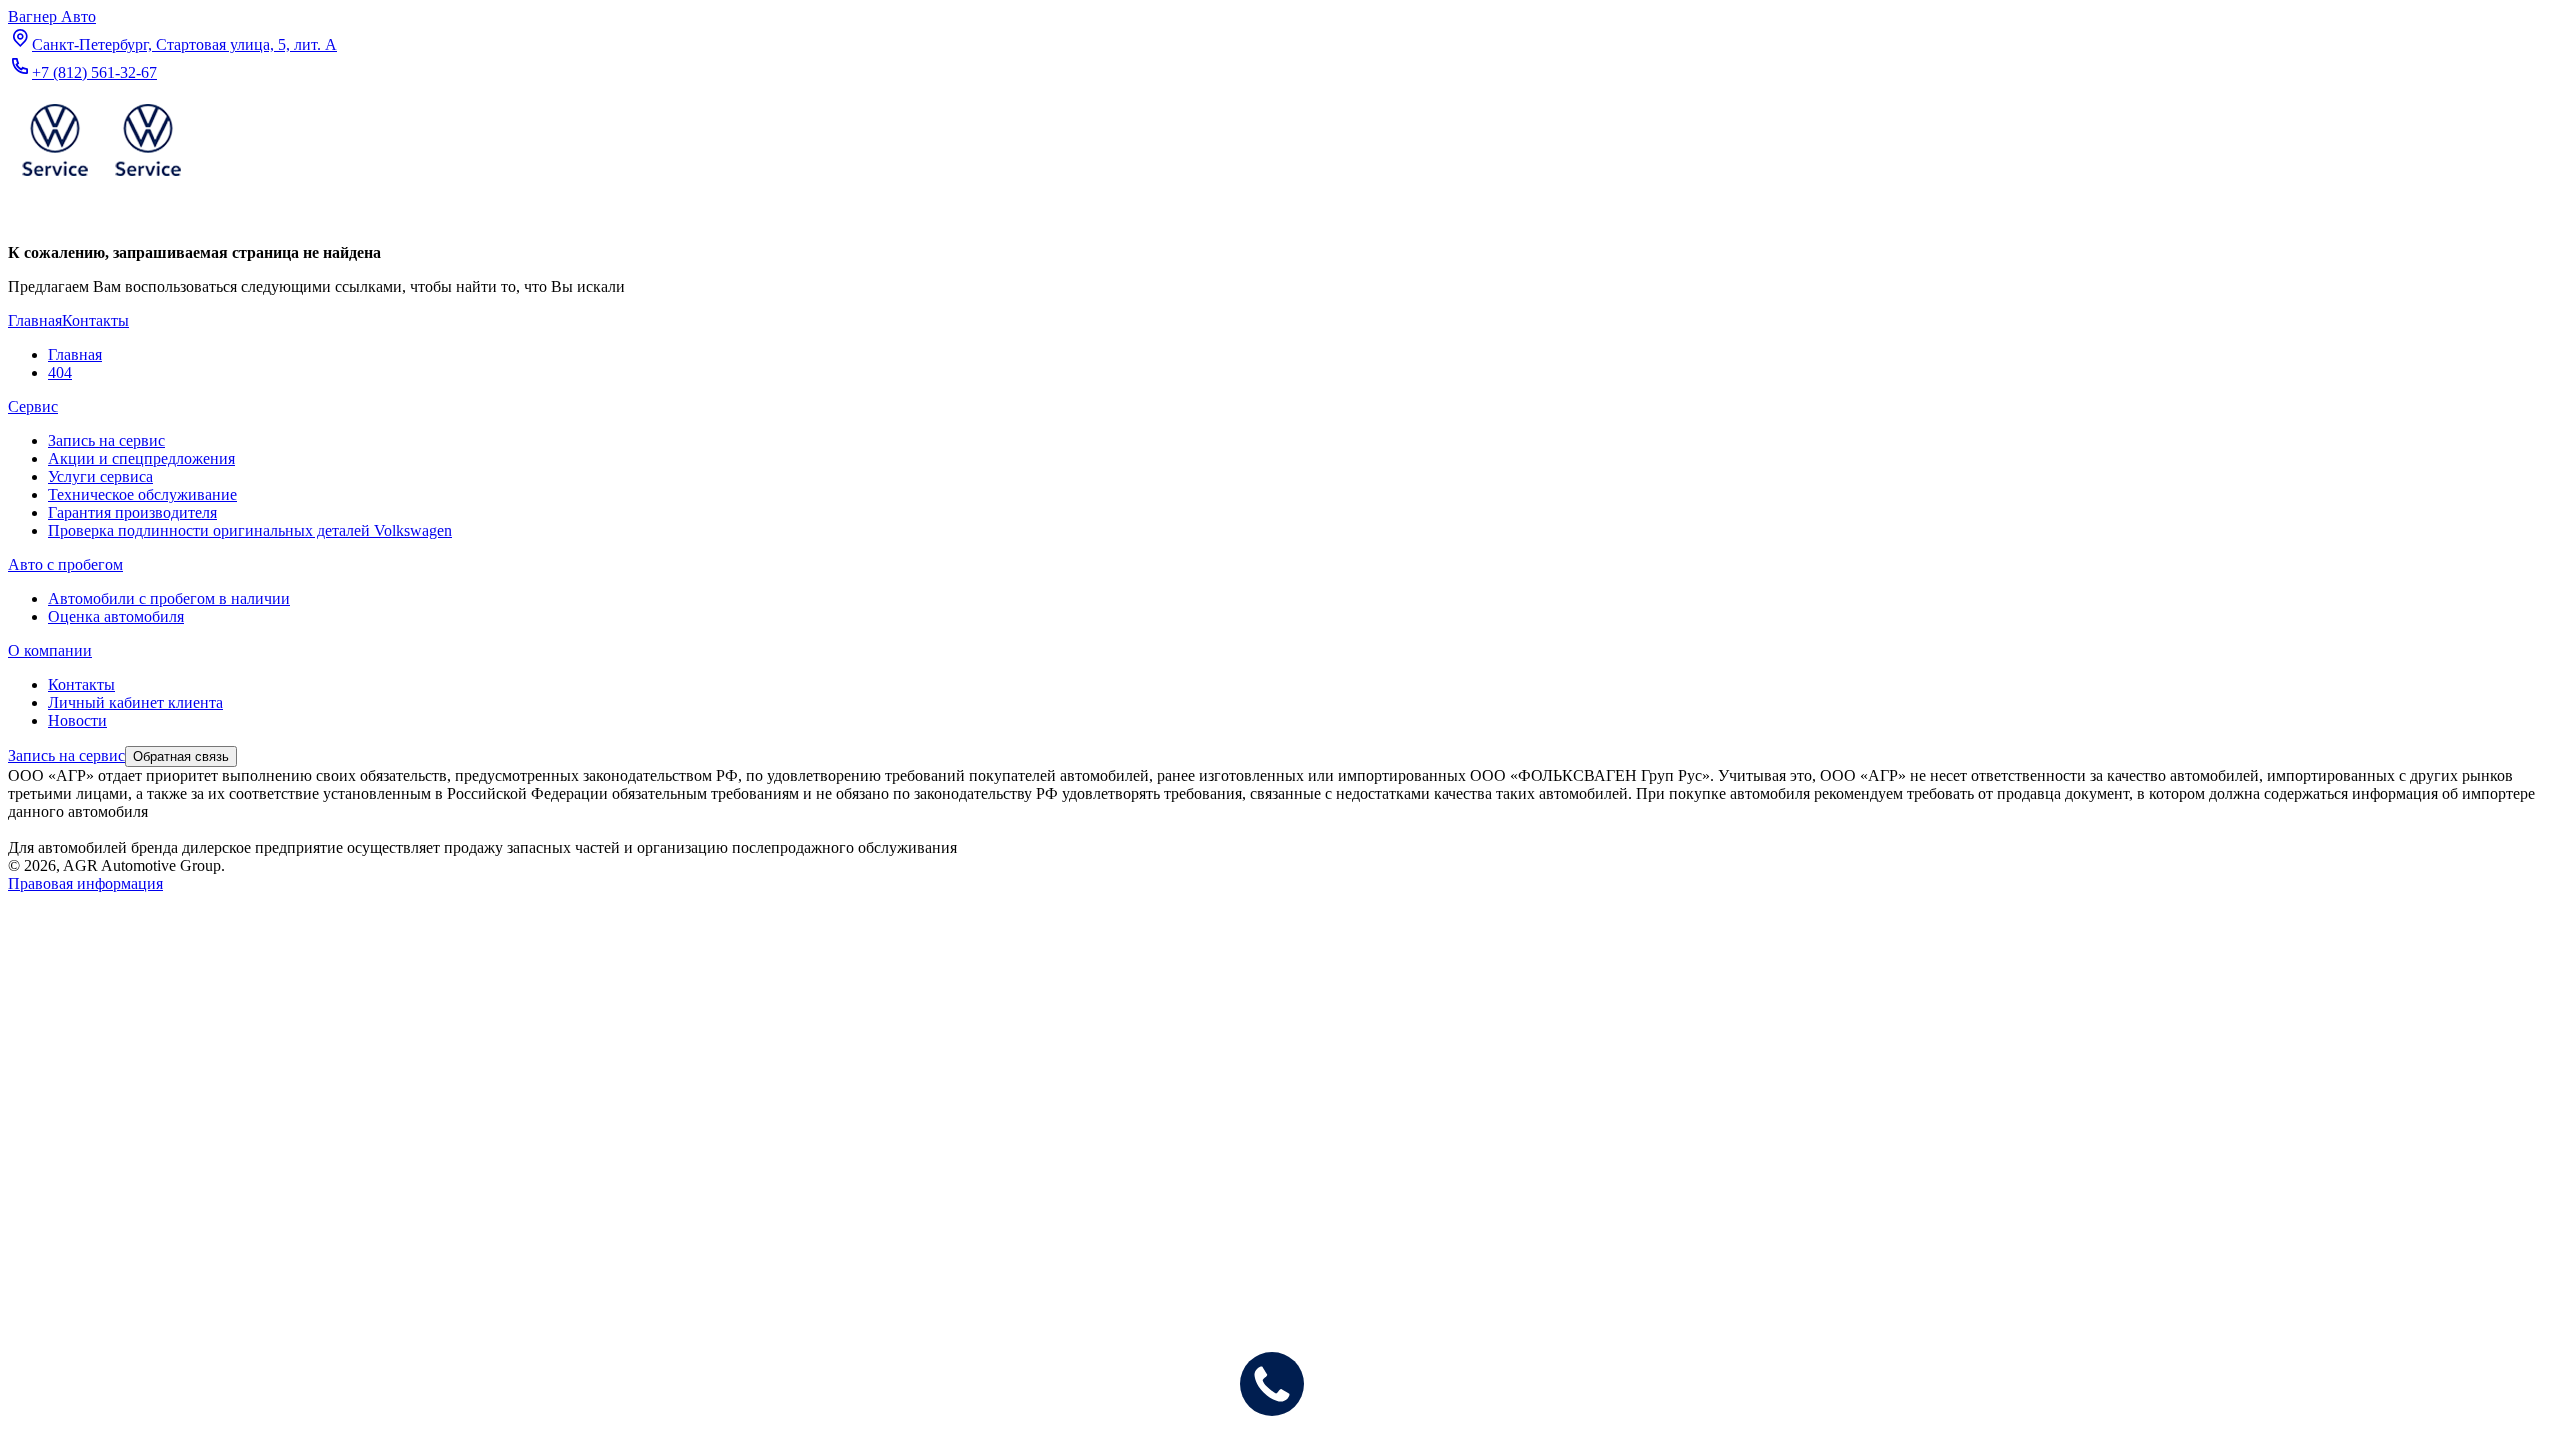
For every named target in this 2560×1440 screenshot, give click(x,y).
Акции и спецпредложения (141, 458)
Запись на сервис (106, 440)
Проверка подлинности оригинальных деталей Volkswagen (250, 530)
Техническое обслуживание (142, 494)
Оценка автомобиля (116, 616)
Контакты (81, 684)
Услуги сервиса (100, 476)
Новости (77, 720)
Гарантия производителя (132, 512)
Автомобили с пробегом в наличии (169, 598)
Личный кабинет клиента (135, 702)
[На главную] (101, 180)
